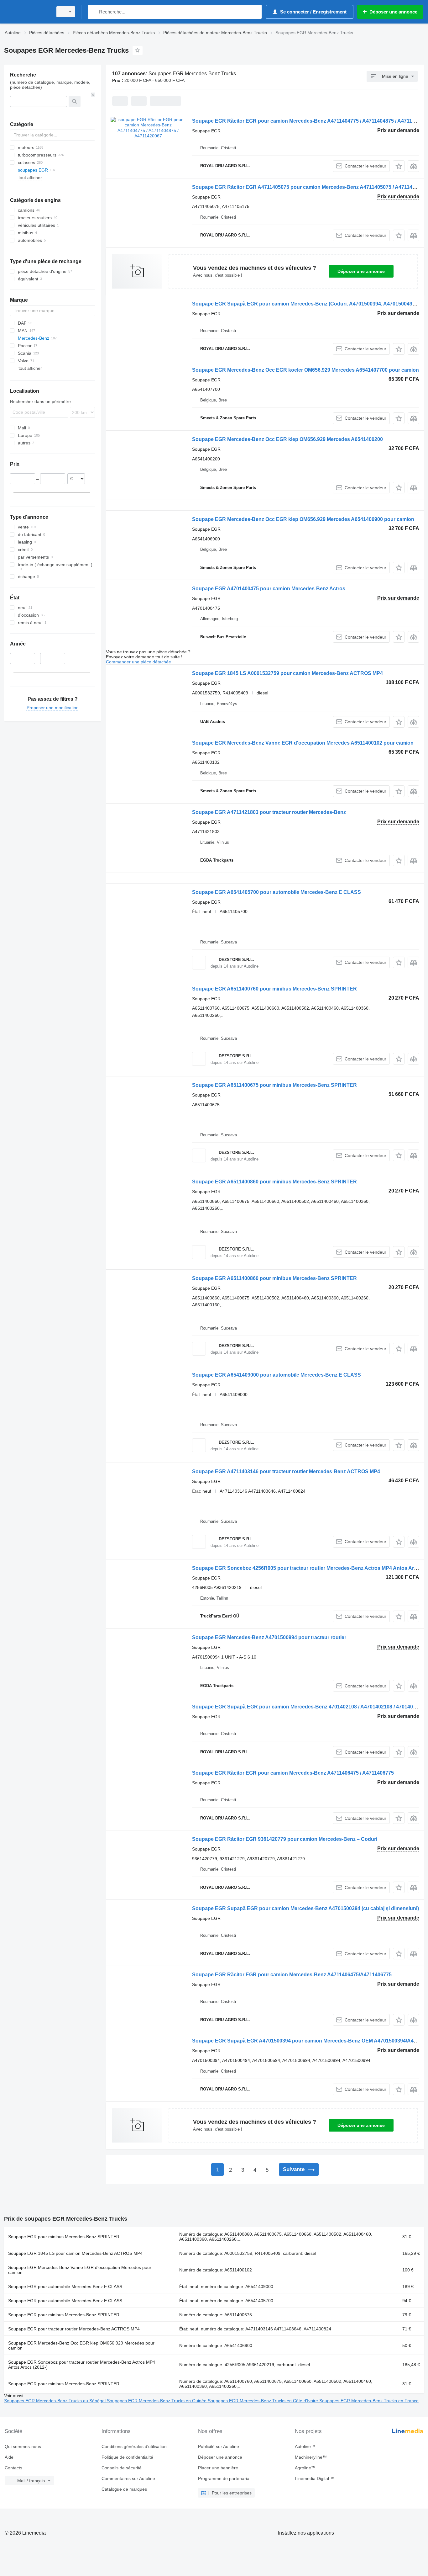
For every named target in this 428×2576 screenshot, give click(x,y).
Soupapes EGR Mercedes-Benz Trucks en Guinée (157, 2401)
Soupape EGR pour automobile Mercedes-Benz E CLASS (65, 2287)
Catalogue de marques (124, 2489)
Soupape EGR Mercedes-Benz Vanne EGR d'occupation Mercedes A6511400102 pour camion (303, 743)
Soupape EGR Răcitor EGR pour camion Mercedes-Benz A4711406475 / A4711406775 (293, 1773)
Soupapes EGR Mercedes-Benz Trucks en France (369, 2401)
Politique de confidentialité (127, 2457)
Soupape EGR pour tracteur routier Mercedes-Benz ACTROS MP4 (74, 2329)
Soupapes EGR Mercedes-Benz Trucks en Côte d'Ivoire (264, 2401)
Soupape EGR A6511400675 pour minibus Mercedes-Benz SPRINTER (274, 1085)
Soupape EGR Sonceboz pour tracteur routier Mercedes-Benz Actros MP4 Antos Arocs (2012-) (82, 2365)
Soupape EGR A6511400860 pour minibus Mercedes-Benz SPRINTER (274, 1182)
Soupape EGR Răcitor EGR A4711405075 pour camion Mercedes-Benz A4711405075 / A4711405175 (309, 187)
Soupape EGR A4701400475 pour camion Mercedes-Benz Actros (269, 589)
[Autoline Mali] (27, 12)
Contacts (13, 2468)
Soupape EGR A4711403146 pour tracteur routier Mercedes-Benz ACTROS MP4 (286, 1471)
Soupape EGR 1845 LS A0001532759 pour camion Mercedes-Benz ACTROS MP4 (287, 673)
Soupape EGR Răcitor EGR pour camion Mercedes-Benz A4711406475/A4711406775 (292, 1975)
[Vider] (93, 95)
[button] (399, 166)
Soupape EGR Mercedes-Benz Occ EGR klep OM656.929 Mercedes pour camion (81, 2345)
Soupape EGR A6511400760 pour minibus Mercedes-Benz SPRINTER (274, 989)
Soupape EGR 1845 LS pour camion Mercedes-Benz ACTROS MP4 (75, 2253)
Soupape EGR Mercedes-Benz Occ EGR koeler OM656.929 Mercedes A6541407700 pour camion (305, 370)
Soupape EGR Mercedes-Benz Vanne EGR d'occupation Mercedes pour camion (80, 2270)
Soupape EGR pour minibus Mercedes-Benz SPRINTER (64, 2237)
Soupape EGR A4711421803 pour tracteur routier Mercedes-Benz (269, 812)
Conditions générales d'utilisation (134, 2446)
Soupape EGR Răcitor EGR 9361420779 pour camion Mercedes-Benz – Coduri (285, 1839)
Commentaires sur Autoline (128, 2478)
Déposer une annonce (361, 271)
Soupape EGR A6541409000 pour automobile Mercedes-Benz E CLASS (277, 1375)
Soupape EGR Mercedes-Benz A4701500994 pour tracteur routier (269, 1637)
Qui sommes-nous (23, 2446)
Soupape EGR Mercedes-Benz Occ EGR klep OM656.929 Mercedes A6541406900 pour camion (303, 519)
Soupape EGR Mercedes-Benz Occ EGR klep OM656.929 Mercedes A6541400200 (287, 439)
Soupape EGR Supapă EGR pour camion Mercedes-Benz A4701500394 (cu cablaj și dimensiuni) (305, 1908)
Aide (9, 2457)
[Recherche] (94, 12)
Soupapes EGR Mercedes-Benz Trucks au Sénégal (55, 2401)
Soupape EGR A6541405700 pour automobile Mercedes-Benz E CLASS (277, 892)
